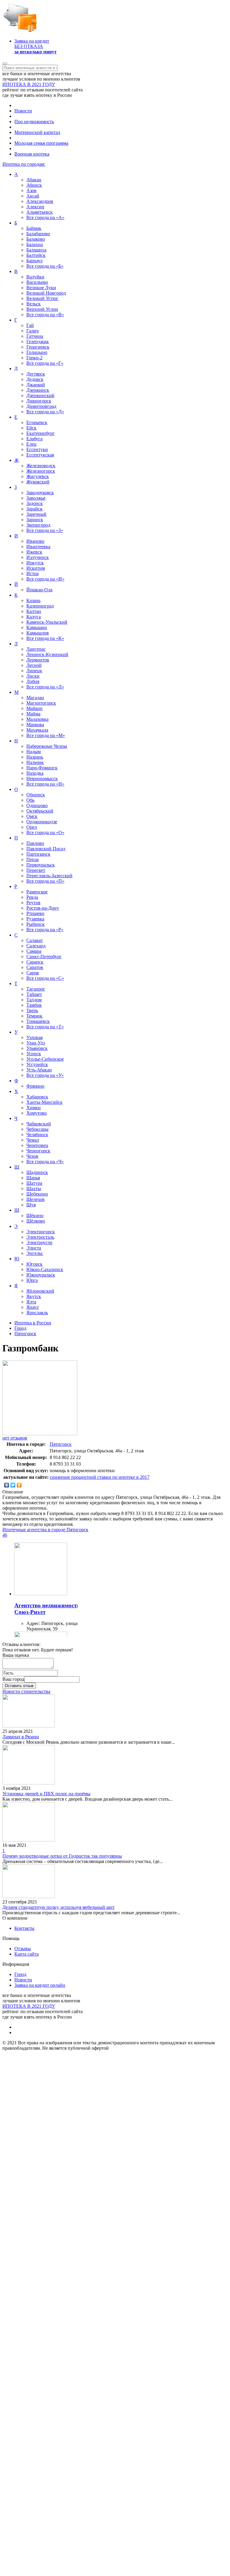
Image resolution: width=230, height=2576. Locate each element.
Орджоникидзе (42, 822)
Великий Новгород (46, 293)
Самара (34, 951)
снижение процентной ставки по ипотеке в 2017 (100, 1477)
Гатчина (35, 336)
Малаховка (37, 719)
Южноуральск (41, 1275)
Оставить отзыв (19, 1686)
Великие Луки (41, 288)
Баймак (34, 228)
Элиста (34, 1248)
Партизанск (38, 854)
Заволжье (36, 498)
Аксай (33, 196)
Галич (32, 331)
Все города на (45, 217)
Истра (32, 573)
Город (20, 1974)
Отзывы (23, 1949)
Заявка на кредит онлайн (40, 1985)
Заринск (35, 520)
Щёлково (36, 1221)
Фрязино (35, 1086)
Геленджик (38, 342)
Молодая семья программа (41, 143)
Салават (35, 940)
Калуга (34, 617)
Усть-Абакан (39, 1070)
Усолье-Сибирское (45, 1059)
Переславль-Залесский (49, 876)
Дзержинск (38, 390)
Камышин (37, 627)
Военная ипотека (32, 154)
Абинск (34, 185)
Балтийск (36, 255)
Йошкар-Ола (39, 590)
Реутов (33, 903)
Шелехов (35, 1199)
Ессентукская (40, 455)
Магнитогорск (41, 703)
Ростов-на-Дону (43, 908)
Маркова (35, 725)
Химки (34, 1108)
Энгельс (35, 1253)
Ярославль (37, 1313)
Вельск (34, 304)
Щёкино (35, 1215)
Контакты (24, 1928)
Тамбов (34, 1005)
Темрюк (34, 1016)
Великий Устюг (42, 298)
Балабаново (38, 234)
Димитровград (41, 406)
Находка (35, 773)
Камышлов (38, 633)
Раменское (37, 892)
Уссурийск (37, 1064)
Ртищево (35, 913)
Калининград (40, 606)
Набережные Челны (47, 746)
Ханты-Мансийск (44, 1102)
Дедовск (35, 379)
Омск (32, 816)
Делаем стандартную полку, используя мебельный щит (59, 1907)
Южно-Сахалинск (45, 1269)
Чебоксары (37, 1129)
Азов (31, 190)
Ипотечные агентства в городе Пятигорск (45, 1530)
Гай (30, 325)
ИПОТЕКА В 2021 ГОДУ (29, 84)
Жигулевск (38, 476)
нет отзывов (15, 1438)
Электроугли (39, 1242)
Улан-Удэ (36, 1043)
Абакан (34, 180)
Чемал (33, 1140)
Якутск (34, 1296)
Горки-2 (34, 358)
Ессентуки (37, 449)
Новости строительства (26, 1691)
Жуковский (38, 482)
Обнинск (36, 795)
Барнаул (34, 261)
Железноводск (41, 466)
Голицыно (37, 352)
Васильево (37, 282)
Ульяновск (37, 1048)
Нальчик (35, 762)
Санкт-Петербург (44, 957)
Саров (33, 973)
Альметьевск (40, 212)
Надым (34, 752)
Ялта (31, 1302)
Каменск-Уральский (47, 622)
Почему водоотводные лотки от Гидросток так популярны (62, 1856)
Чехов (32, 1156)
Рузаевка (35, 919)
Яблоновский (40, 1291)
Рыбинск (35, 924)
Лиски (33, 676)
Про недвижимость (34, 122)
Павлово (35, 843)
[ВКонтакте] (7, 1485)
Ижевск (34, 552)
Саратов (35, 967)
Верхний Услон (42, 309)
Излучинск (38, 557)
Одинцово (37, 805)
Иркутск (35, 563)
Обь (30, 800)
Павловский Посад (46, 849)
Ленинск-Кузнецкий (47, 654)
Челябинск (37, 1135)
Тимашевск (38, 1021)
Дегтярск (36, 374)
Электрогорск (41, 1232)
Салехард (36, 946)
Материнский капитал (37, 132)
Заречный (36, 514)
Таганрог (36, 989)
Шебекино (37, 1194)
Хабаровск (37, 1097)
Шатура (34, 1183)
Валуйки (35, 277)
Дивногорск (39, 401)
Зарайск (34, 509)
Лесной (34, 665)
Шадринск (37, 1172)
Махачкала (37, 730)
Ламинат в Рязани (21, 1737)
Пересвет (36, 870)
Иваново (35, 541)
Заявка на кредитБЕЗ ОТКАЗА (35, 46)
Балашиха (36, 250)
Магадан (35, 698)
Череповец (37, 1145)
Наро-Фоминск (42, 768)
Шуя (31, 1205)
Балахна (35, 244)
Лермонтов (38, 660)
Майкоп (34, 708)
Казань (33, 600)
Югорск (34, 1264)
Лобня (33, 681)
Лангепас (36, 649)
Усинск (34, 1054)
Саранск (35, 962)
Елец (31, 444)
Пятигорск (61, 1444)
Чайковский (39, 1124)
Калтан (34, 611)
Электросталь (40, 1237)
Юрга (32, 1280)
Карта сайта (27, 1954)
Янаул (32, 1307)
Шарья (33, 1178)
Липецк (34, 671)
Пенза (32, 859)
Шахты (34, 1188)
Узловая (34, 1037)
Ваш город (13, 1679)
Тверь (32, 1010)
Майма (33, 714)
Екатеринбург (41, 433)
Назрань (35, 757)
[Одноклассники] (19, 1485)
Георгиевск (38, 347)
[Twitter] (13, 1485)
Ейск (31, 428)
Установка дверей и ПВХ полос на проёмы (46, 1794)
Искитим (36, 568)
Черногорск (38, 1151)
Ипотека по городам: (24, 164)
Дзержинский (40, 395)
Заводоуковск (40, 493)
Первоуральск (41, 865)
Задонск (35, 503)
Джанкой (36, 385)
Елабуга (34, 439)
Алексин (35, 207)
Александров (40, 201)
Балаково (36, 239)
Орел (32, 827)
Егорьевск (37, 422)
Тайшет (34, 994)
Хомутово (37, 1113)
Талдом (34, 1000)
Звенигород (38, 525)
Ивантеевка (38, 547)
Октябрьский (40, 811)
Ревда (32, 897)
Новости (23, 111)
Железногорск (41, 471)
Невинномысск (42, 778)
